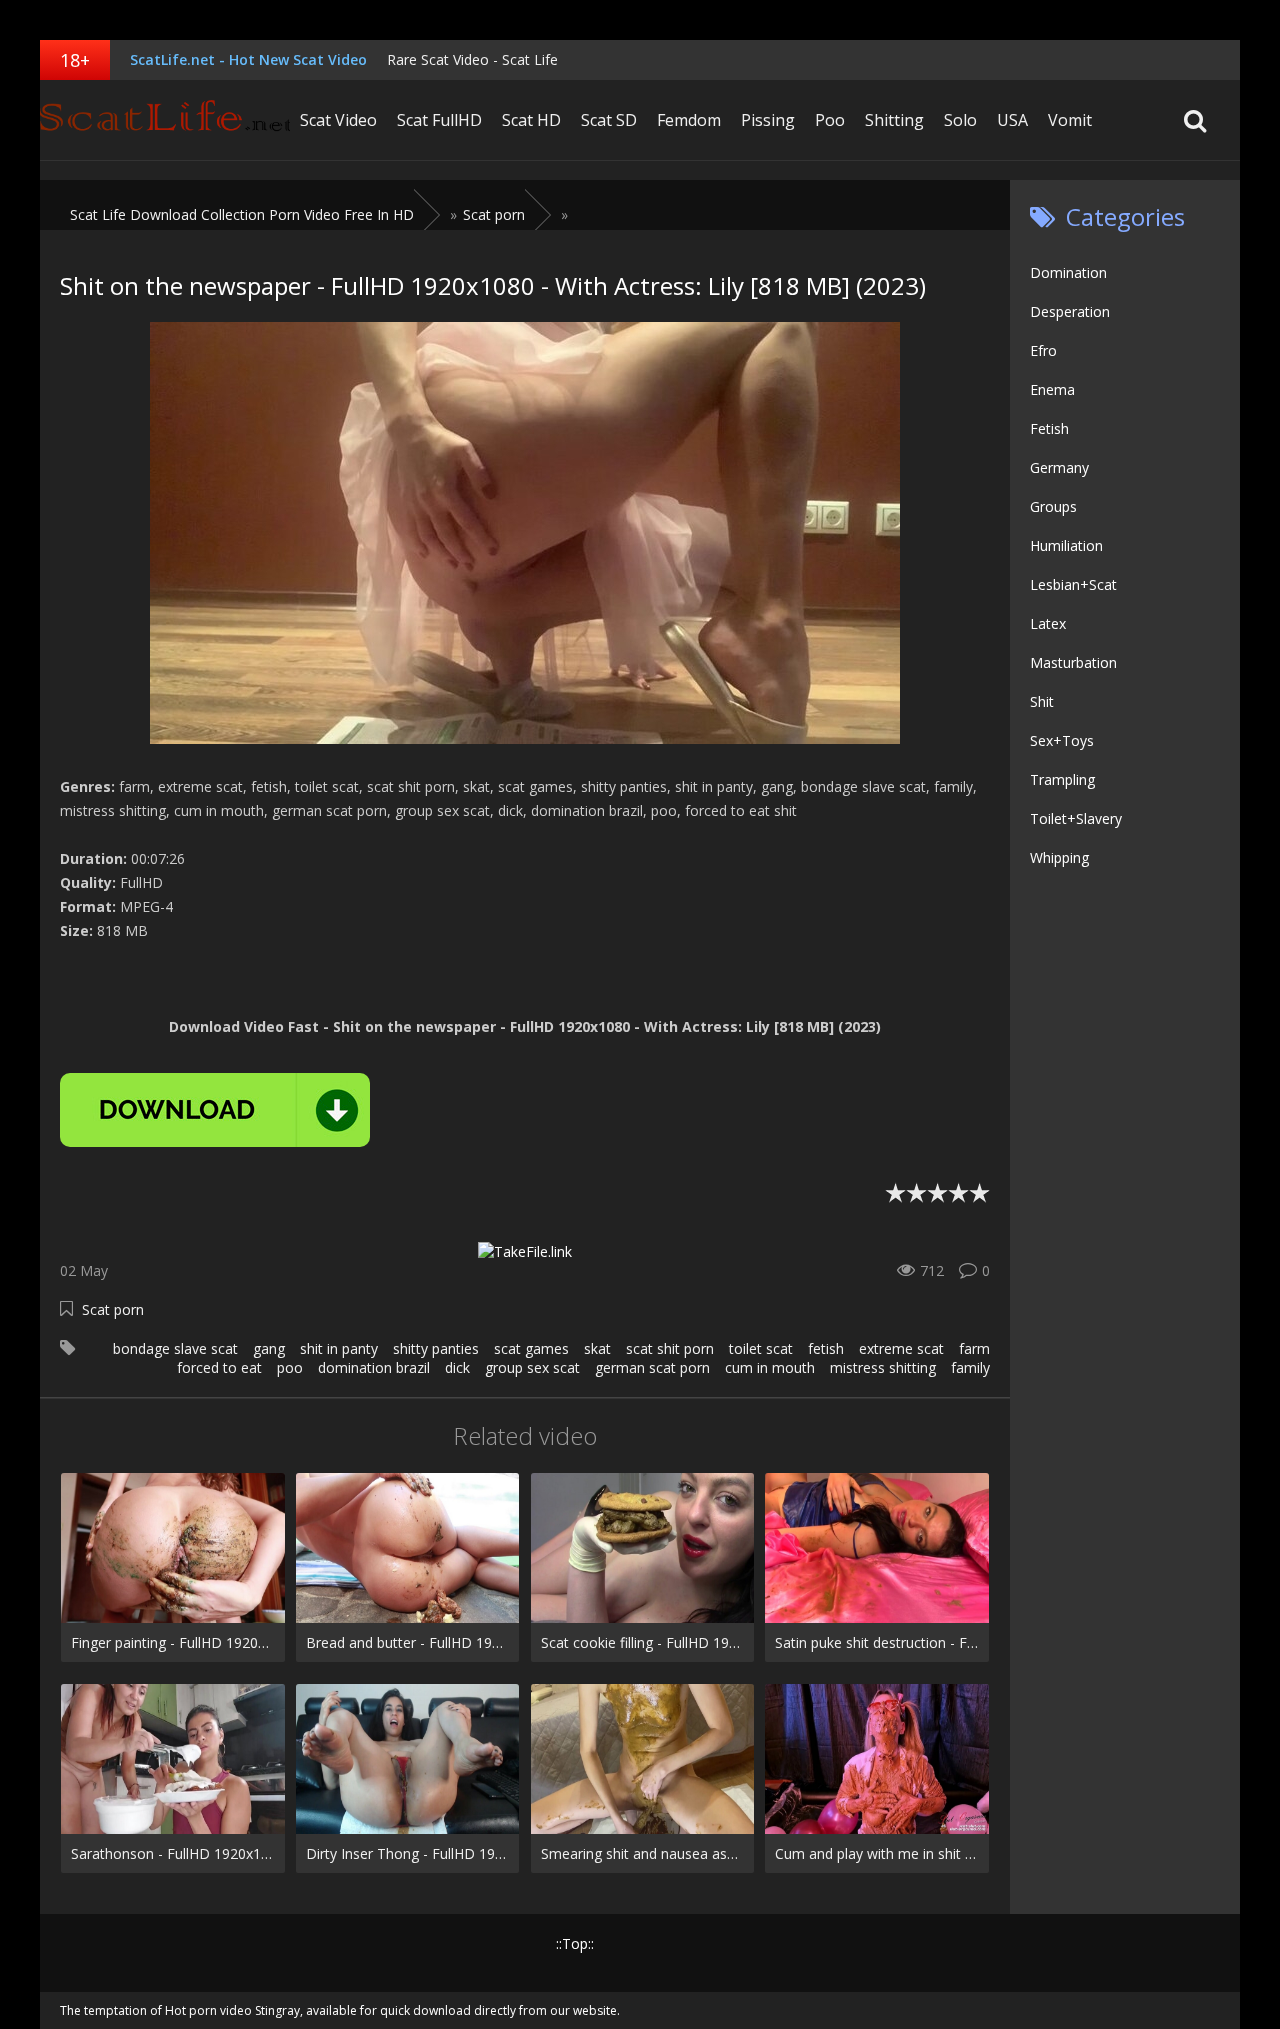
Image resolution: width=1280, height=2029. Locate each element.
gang (269, 1348)
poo (290, 1367)
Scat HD (531, 120)
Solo (960, 120)
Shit (1042, 701)
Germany (1059, 467)
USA (1012, 120)
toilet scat (761, 1348)
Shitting (894, 120)
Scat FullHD (439, 120)
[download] (215, 1110)
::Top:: (575, 1943)
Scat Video (338, 120)
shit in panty (339, 1348)
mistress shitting (883, 1367)
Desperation (1070, 311)
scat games (531, 1348)
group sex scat (532, 1367)
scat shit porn (670, 1348)
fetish (826, 1348)
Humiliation (1066, 545)
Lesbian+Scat (1073, 584)
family (970, 1367)
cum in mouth (770, 1367)
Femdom (689, 120)
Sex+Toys (1062, 740)
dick (457, 1367)
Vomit (1070, 120)
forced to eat (219, 1367)
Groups (1053, 506)
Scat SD (609, 120)
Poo (830, 120)
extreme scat (901, 1348)
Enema (1052, 389)
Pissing (768, 120)
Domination (1068, 272)
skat (597, 1348)
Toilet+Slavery (1076, 818)
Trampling (1062, 779)
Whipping (1059, 857)
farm (974, 1348)
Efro (1043, 350)
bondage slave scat (175, 1348)
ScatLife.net (165, 120)
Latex (1048, 623)
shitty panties (436, 1348)
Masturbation (1073, 662)
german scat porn (652, 1367)
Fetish (1049, 428)
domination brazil (374, 1367)
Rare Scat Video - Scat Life (472, 59)
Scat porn (113, 1309)
